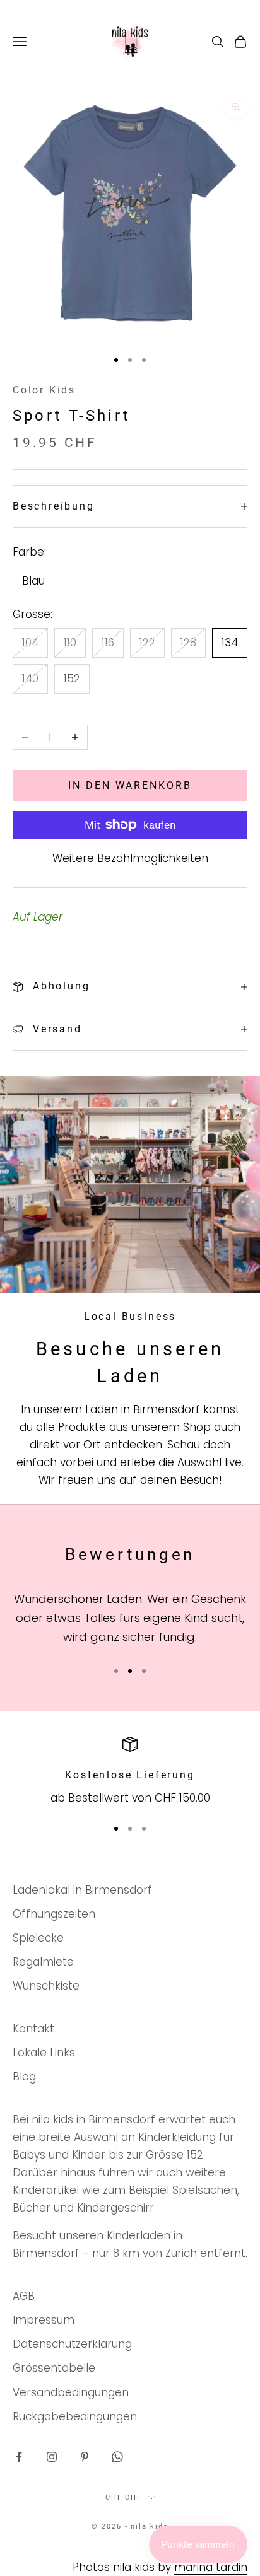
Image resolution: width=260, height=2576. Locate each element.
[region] (130, 1772)
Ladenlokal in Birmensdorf (82, 1890)
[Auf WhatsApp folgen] (117, 2457)
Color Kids (44, 390)
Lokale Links (44, 2053)
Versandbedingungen (71, 2392)
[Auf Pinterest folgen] (85, 2457)
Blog (24, 2077)
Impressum (44, 2320)
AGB (24, 2296)
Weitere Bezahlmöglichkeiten (130, 858)
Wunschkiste (46, 1986)
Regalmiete (43, 1962)
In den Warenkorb (130, 785)
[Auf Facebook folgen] (19, 2457)
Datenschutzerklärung (72, 2344)
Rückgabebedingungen (75, 2416)
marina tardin (211, 2567)
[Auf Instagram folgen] (52, 2457)
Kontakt (33, 2029)
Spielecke (38, 1938)
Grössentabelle (54, 2368)
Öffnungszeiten (54, 1914)
